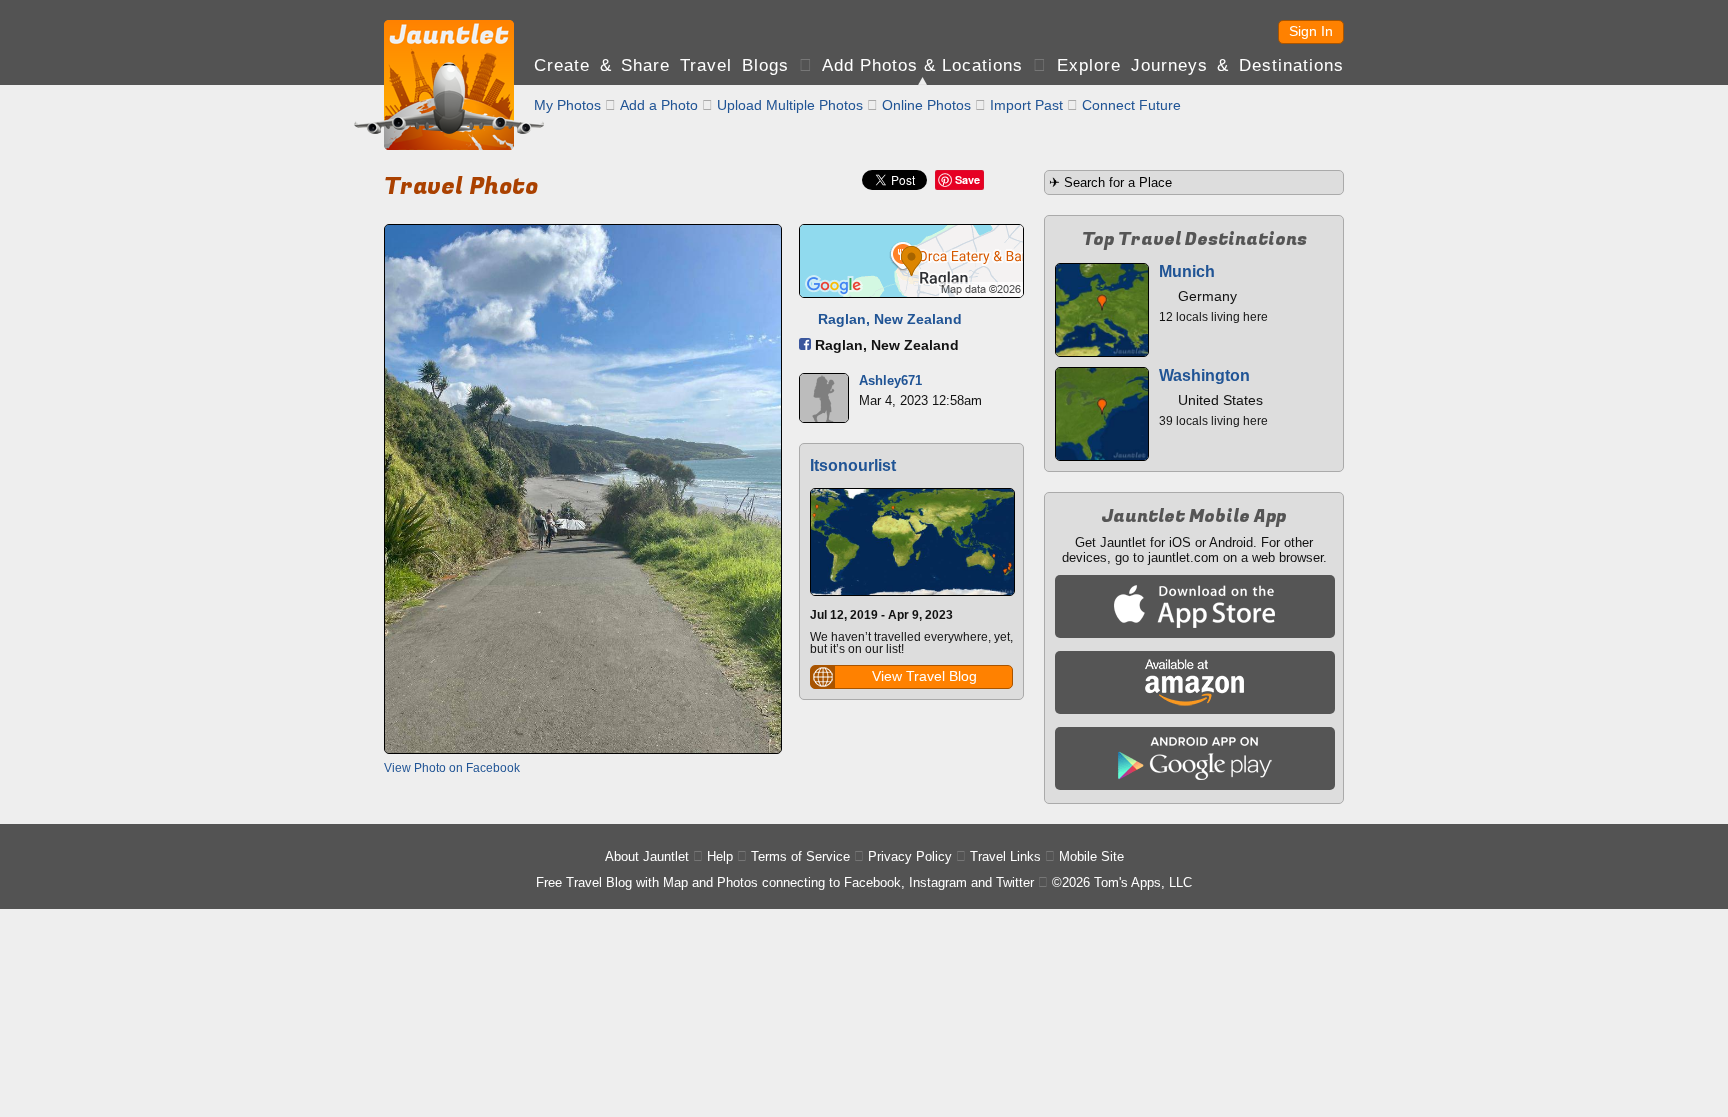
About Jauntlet (647, 856)
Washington (1204, 375)
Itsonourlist (853, 465)
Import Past (1026, 105)
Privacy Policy (910, 856)
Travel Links (1005, 856)
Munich (1187, 271)
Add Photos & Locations (922, 65)
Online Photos (926, 105)
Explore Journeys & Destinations (1200, 65)
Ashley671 (890, 380)
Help (720, 856)
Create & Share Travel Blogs (661, 65)
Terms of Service (800, 856)
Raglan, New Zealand (890, 319)
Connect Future (1131, 105)
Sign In (1311, 31)
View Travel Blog (924, 676)
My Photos (567, 105)
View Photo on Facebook (452, 768)
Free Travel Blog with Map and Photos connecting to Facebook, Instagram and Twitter (785, 882)
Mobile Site (1091, 856)
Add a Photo (659, 105)
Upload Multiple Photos (790, 105)
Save (967, 179)
